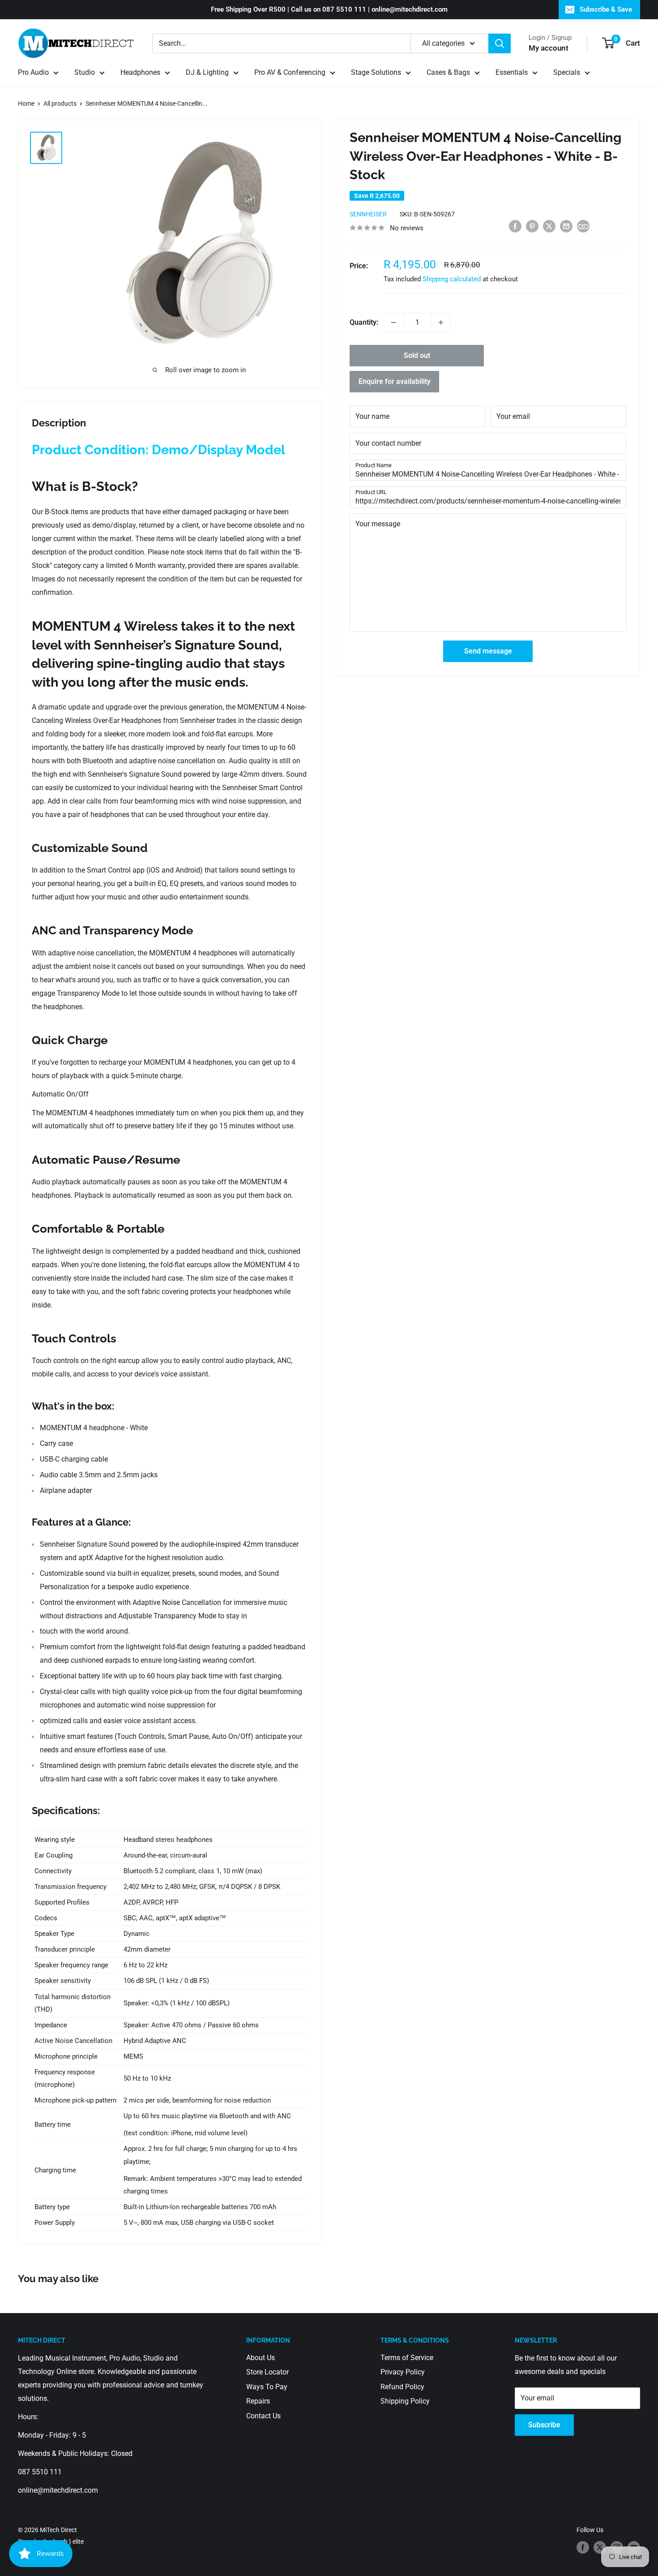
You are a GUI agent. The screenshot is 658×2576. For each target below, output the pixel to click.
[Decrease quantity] (393, 323)
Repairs (258, 2401)
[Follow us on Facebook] (583, 2547)
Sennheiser (368, 214)
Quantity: (364, 322)
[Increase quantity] (441, 323)
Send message (488, 651)
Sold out (417, 355)
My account (549, 48)
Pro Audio (33, 72)
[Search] (500, 43)
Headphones (140, 72)
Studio (85, 72)
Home (26, 103)
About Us (261, 2358)
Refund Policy (402, 2387)
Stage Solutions (376, 72)
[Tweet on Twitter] (549, 226)
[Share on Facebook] (515, 226)
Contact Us (263, 2416)
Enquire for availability (395, 381)
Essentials (512, 72)
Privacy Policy (403, 2372)
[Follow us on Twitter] (600, 2547)
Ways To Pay (267, 2387)
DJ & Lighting (207, 72)
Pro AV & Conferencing (290, 72)
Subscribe (544, 2425)
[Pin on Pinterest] (532, 226)
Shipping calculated (452, 279)
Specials (567, 72)
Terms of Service (407, 2358)
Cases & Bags (448, 72)
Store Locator (267, 2372)
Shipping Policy (405, 2401)
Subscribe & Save (606, 9)
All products (60, 103)
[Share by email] (566, 226)
